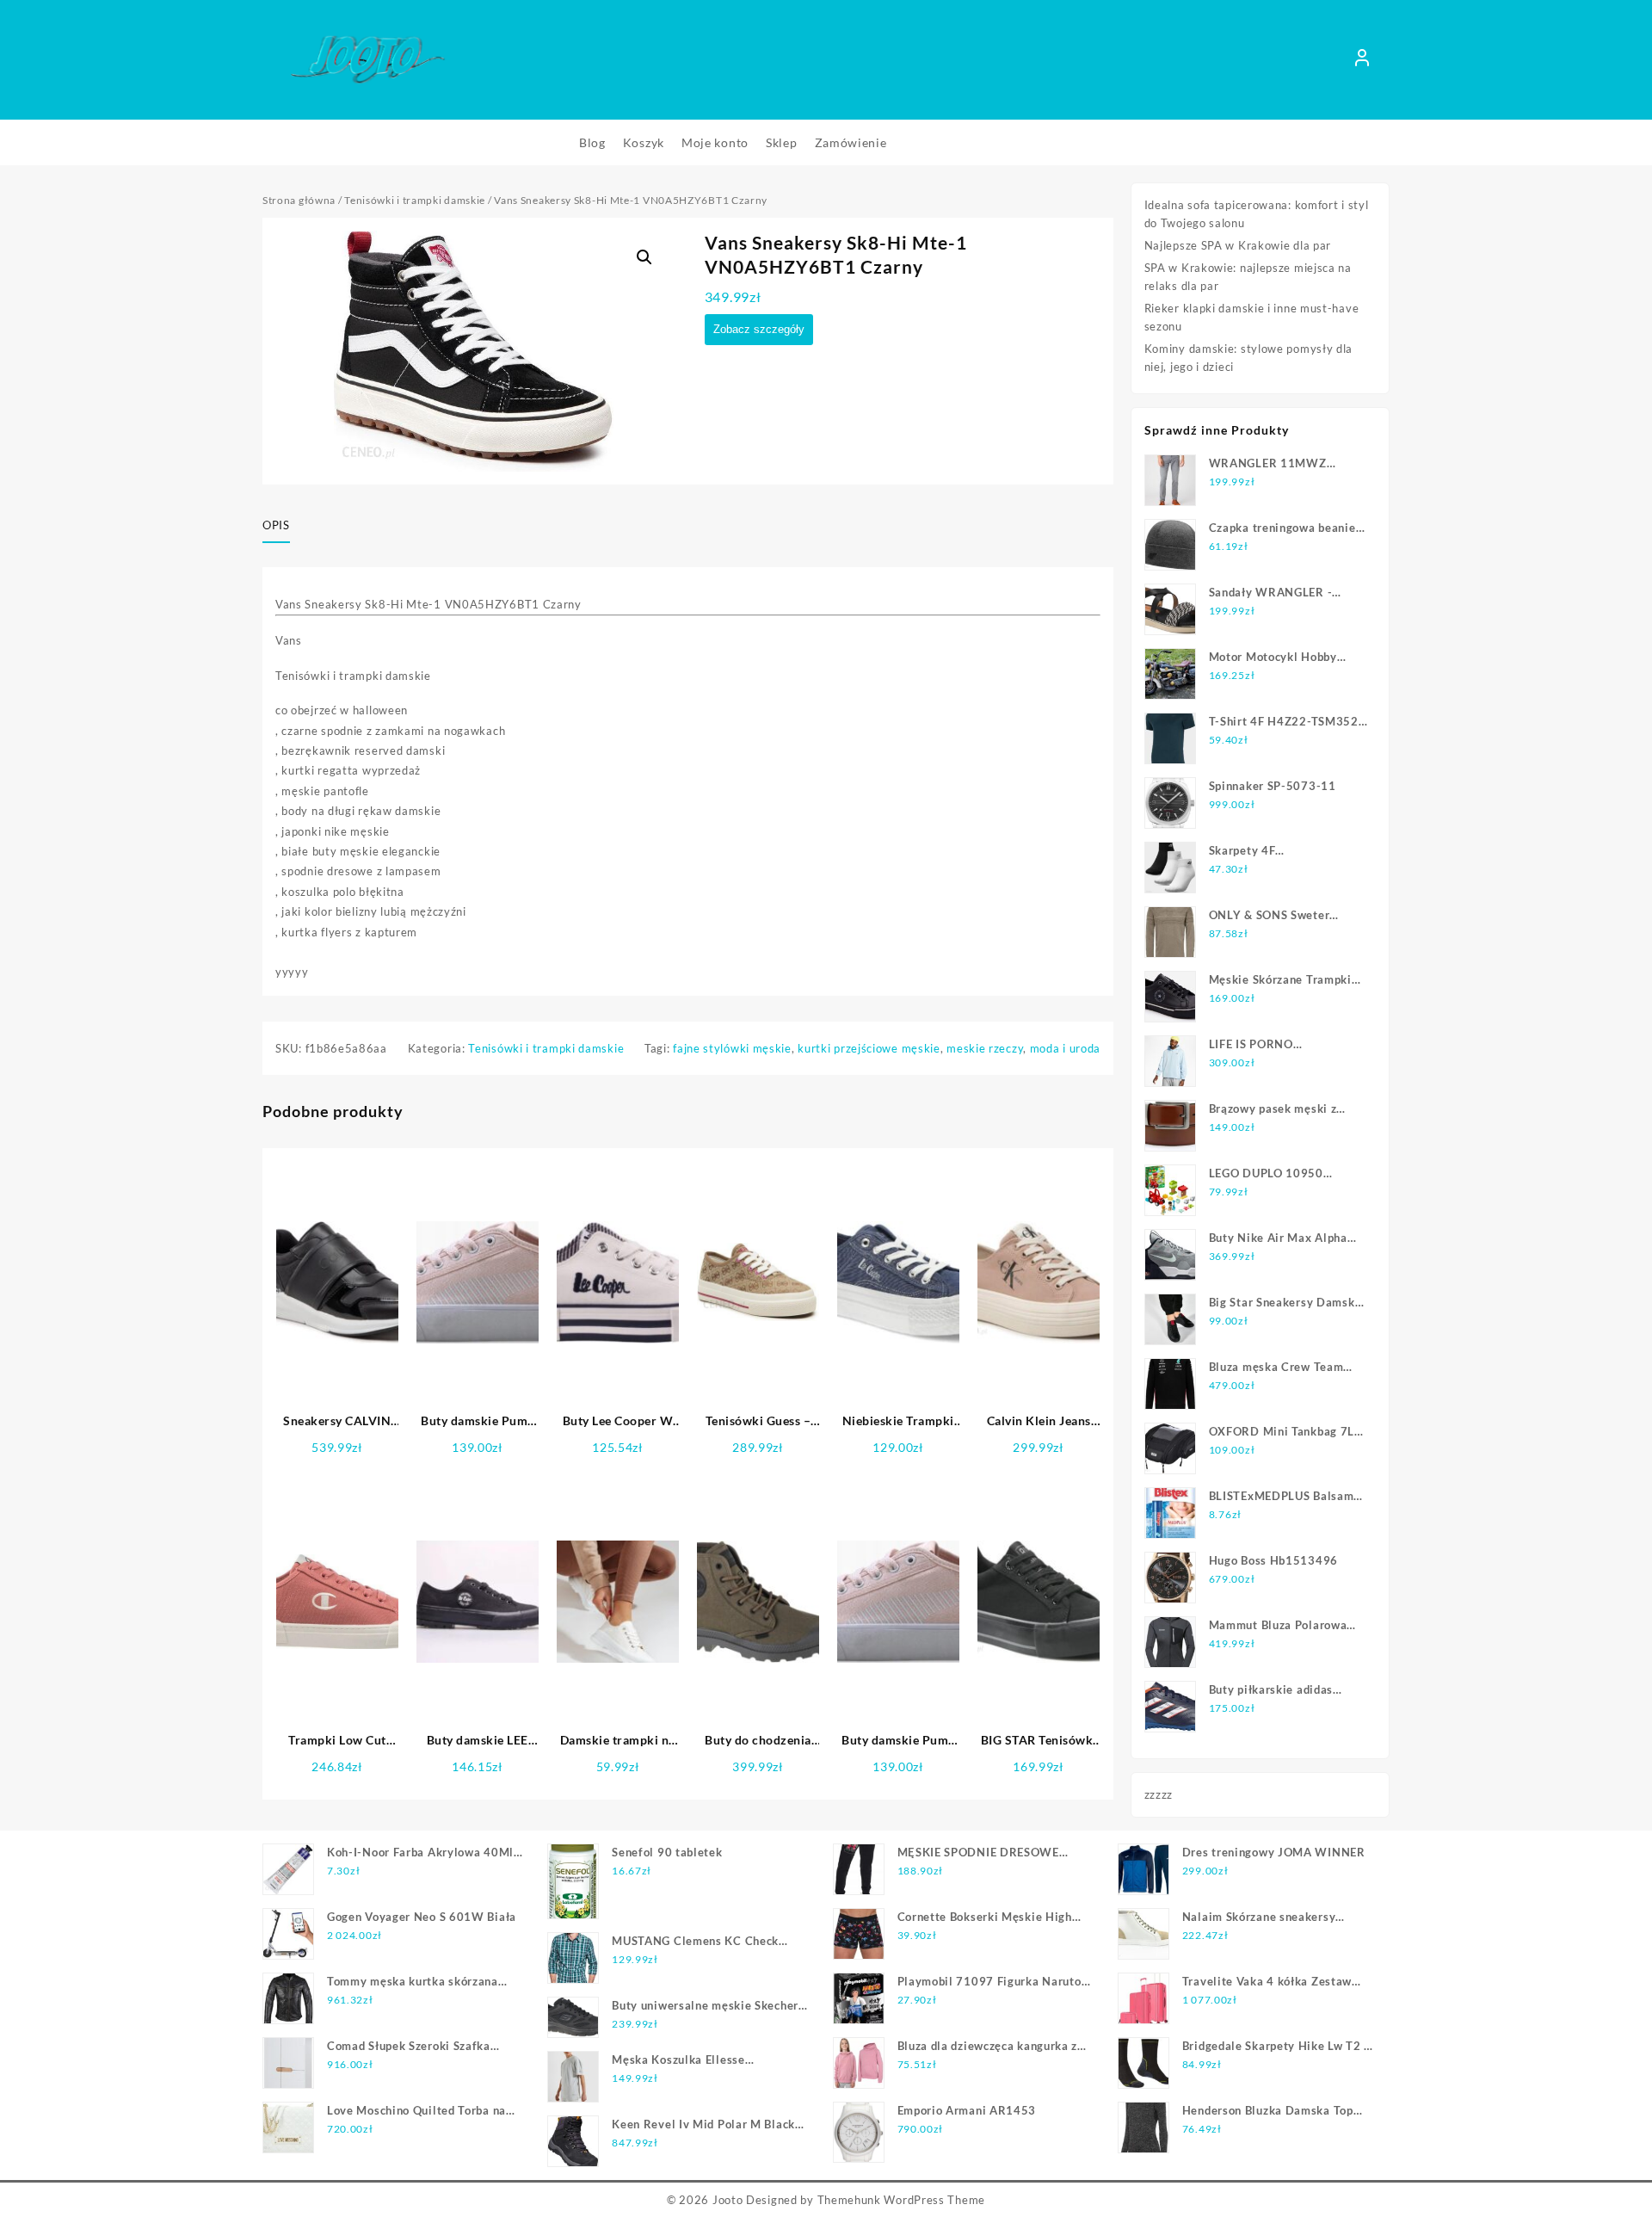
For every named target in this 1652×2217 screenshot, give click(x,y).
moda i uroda (1065, 1048)
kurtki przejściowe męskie (869, 1048)
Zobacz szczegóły (759, 329)
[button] (644, 257)
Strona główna (299, 200)
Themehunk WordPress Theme (902, 2200)
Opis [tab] (276, 525)
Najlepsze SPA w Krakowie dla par (1238, 245)
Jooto (728, 2200)
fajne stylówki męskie (732, 1048)
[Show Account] (1362, 60)
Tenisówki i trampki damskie (415, 200)
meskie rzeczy (985, 1048)
